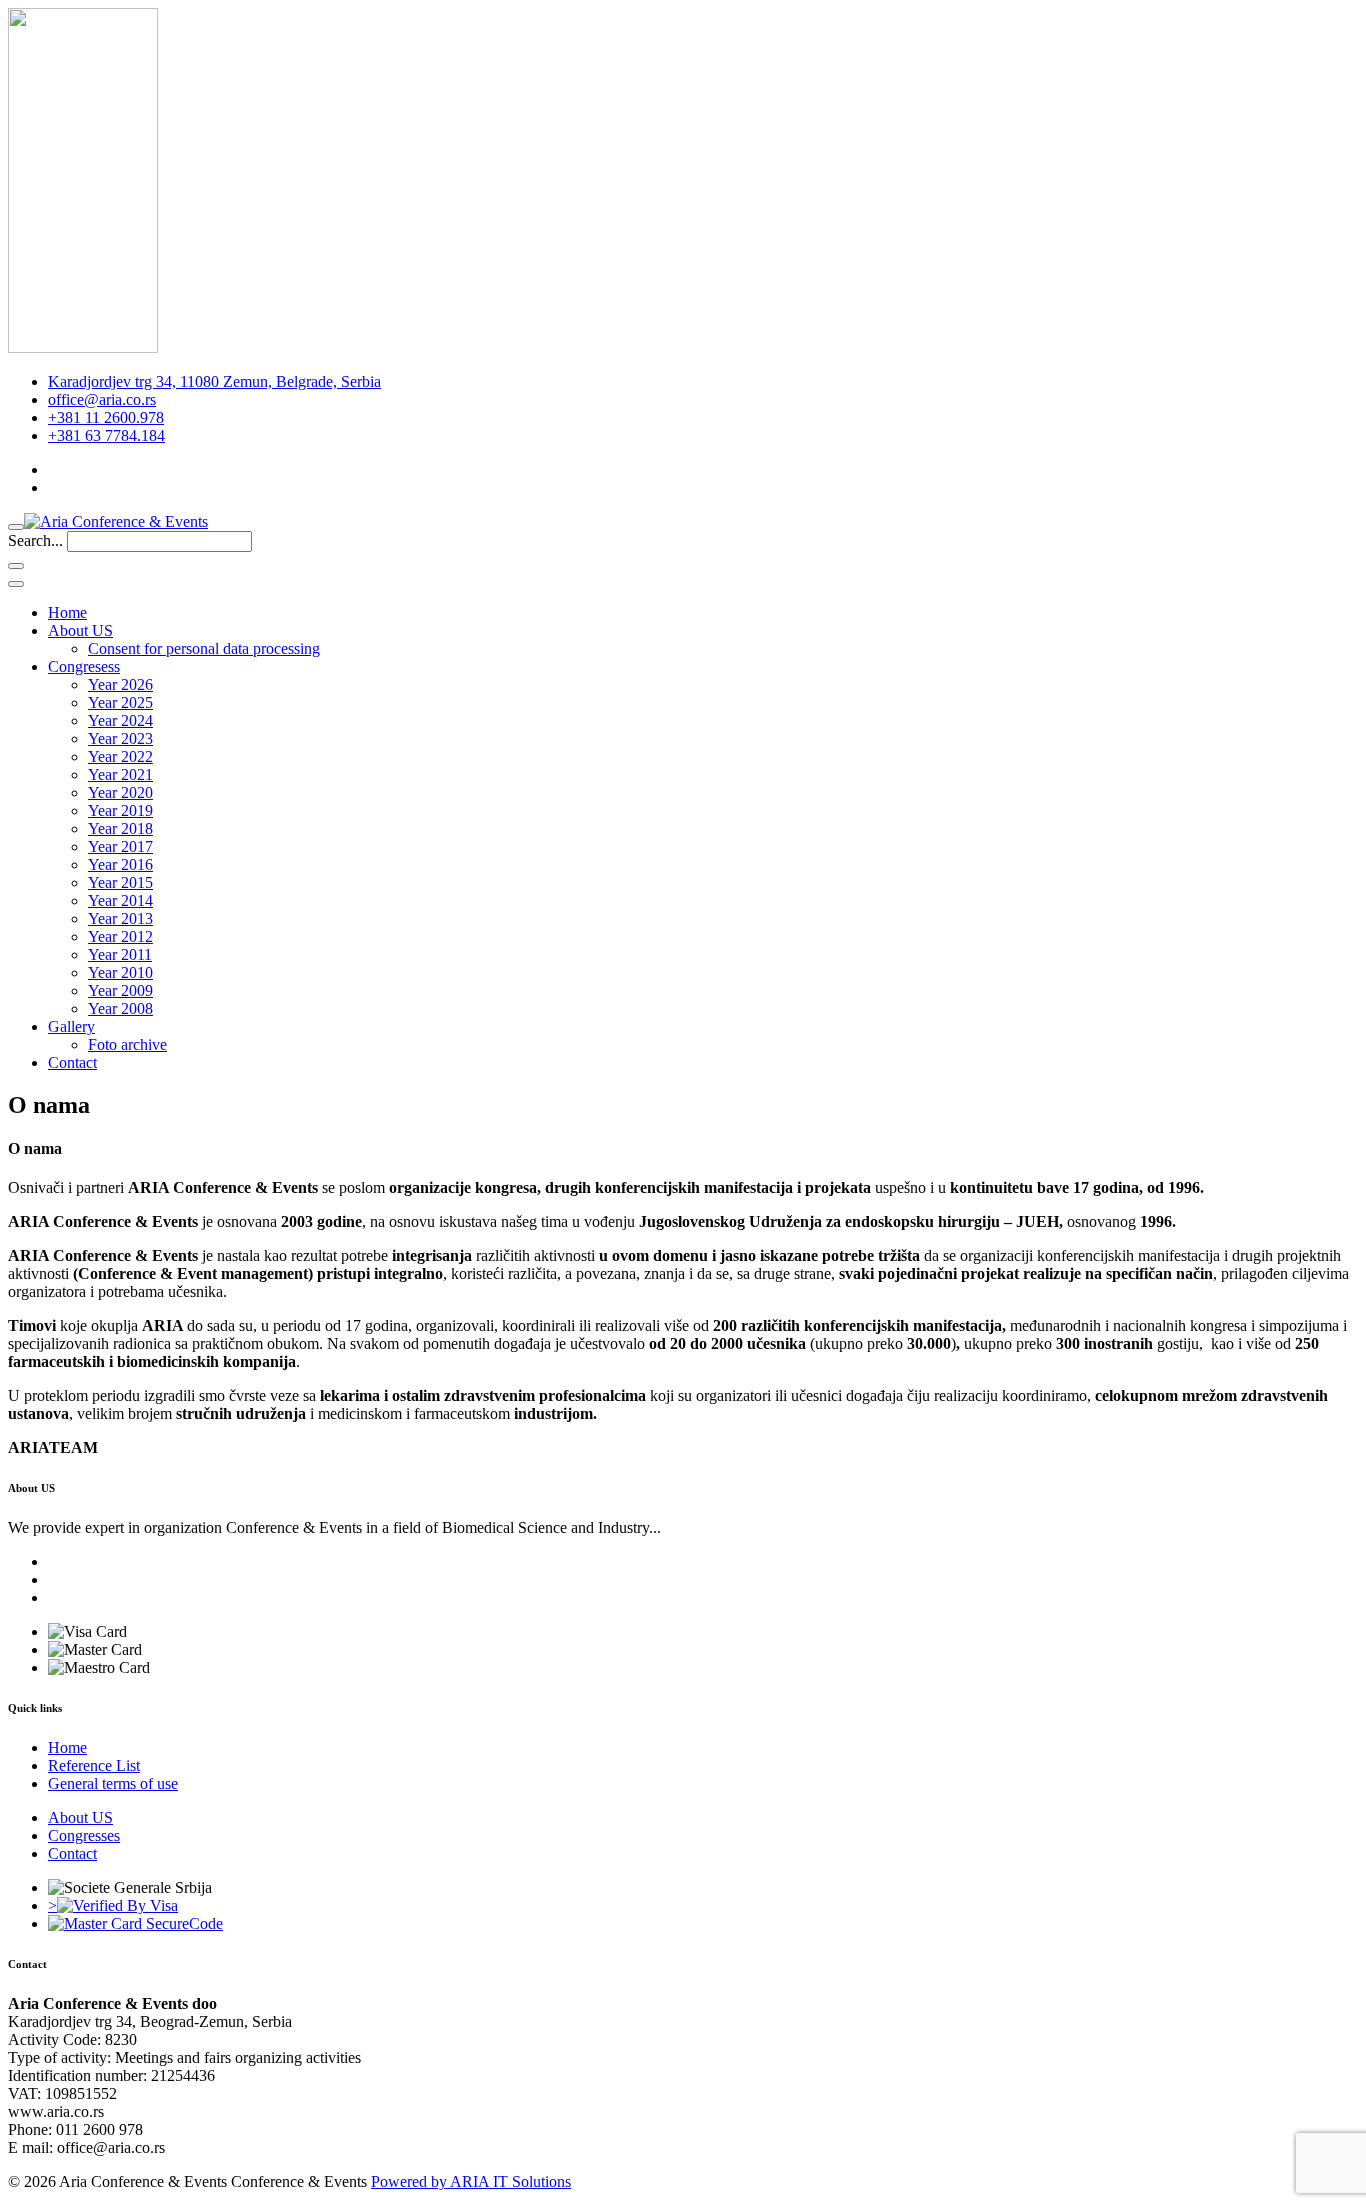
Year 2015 (120, 882)
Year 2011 (120, 954)
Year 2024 (120, 720)
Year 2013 (120, 918)
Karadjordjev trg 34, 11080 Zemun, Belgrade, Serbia (214, 381)
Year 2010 (120, 972)
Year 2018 (120, 828)
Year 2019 (120, 810)
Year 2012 (120, 936)
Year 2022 (120, 756)
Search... (35, 540)
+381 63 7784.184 (106, 435)
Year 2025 (120, 702)
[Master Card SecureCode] (135, 1923)
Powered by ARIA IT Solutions (471, 2181)
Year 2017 (120, 846)
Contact (72, 1062)
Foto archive (127, 1044)
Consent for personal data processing (204, 648)
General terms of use (113, 1783)
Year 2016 (120, 864)
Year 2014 (120, 900)
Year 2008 (120, 1008)
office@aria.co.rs (102, 399)
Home (67, 612)
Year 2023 (120, 738)
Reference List (94, 1765)
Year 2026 (120, 684)
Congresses (84, 1835)
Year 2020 (120, 792)
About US (80, 630)
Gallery (71, 1026)
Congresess (84, 666)
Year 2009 (120, 990)
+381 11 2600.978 (106, 417)
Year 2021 (120, 774)
